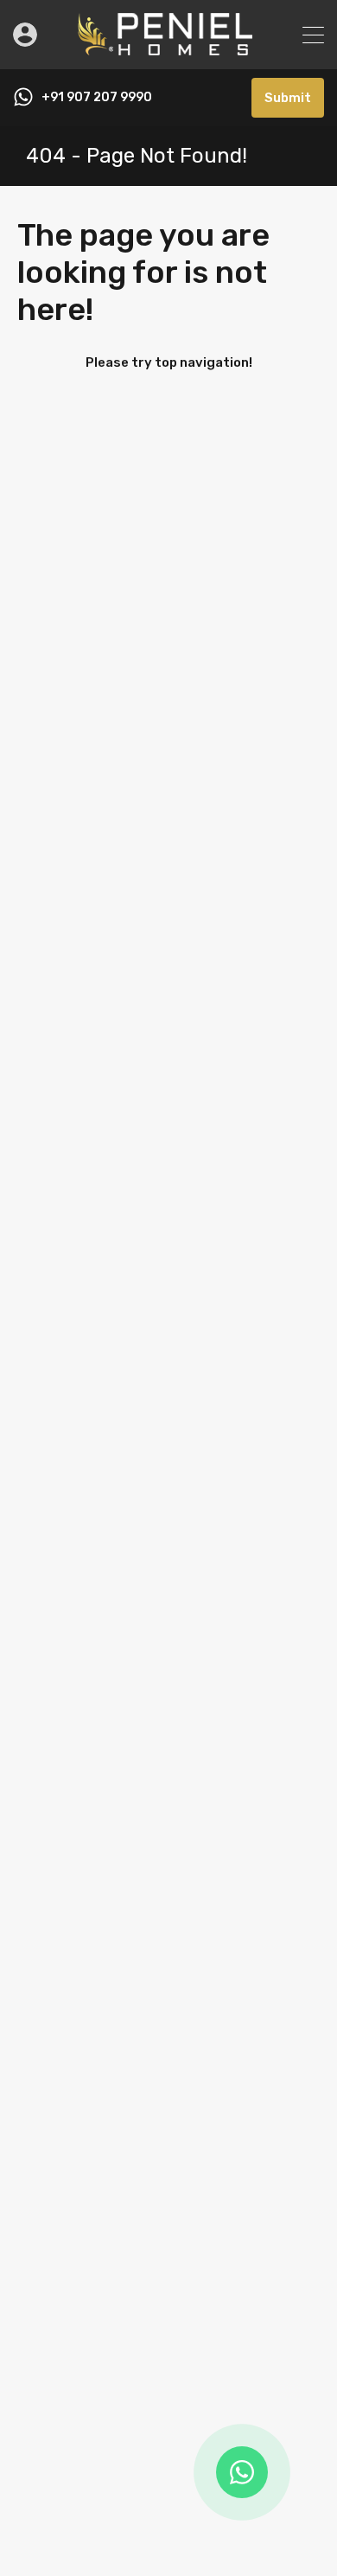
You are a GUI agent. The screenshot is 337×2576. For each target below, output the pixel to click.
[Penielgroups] (168, 48)
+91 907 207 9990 (97, 98)
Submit (288, 98)
